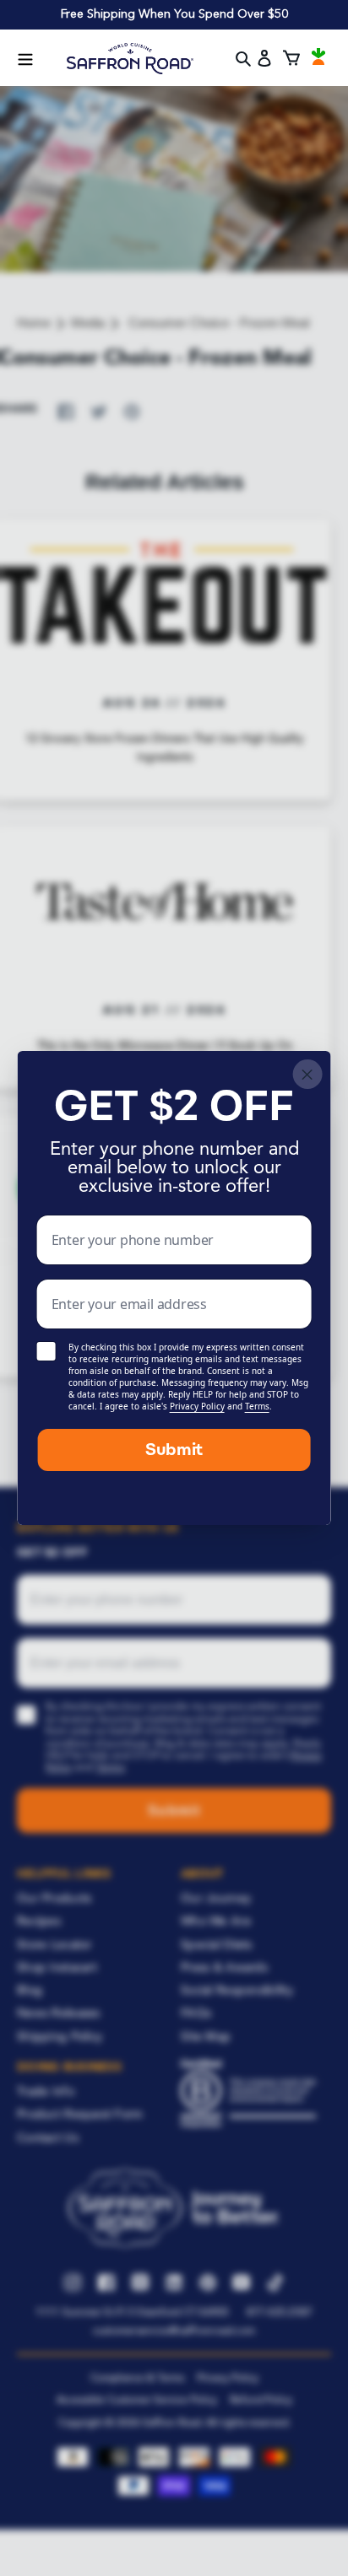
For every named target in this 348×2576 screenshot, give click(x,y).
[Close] (307, 1074)
